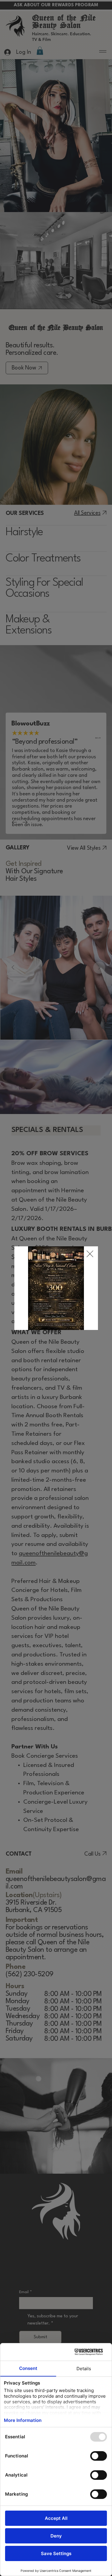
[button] (90, 1254)
